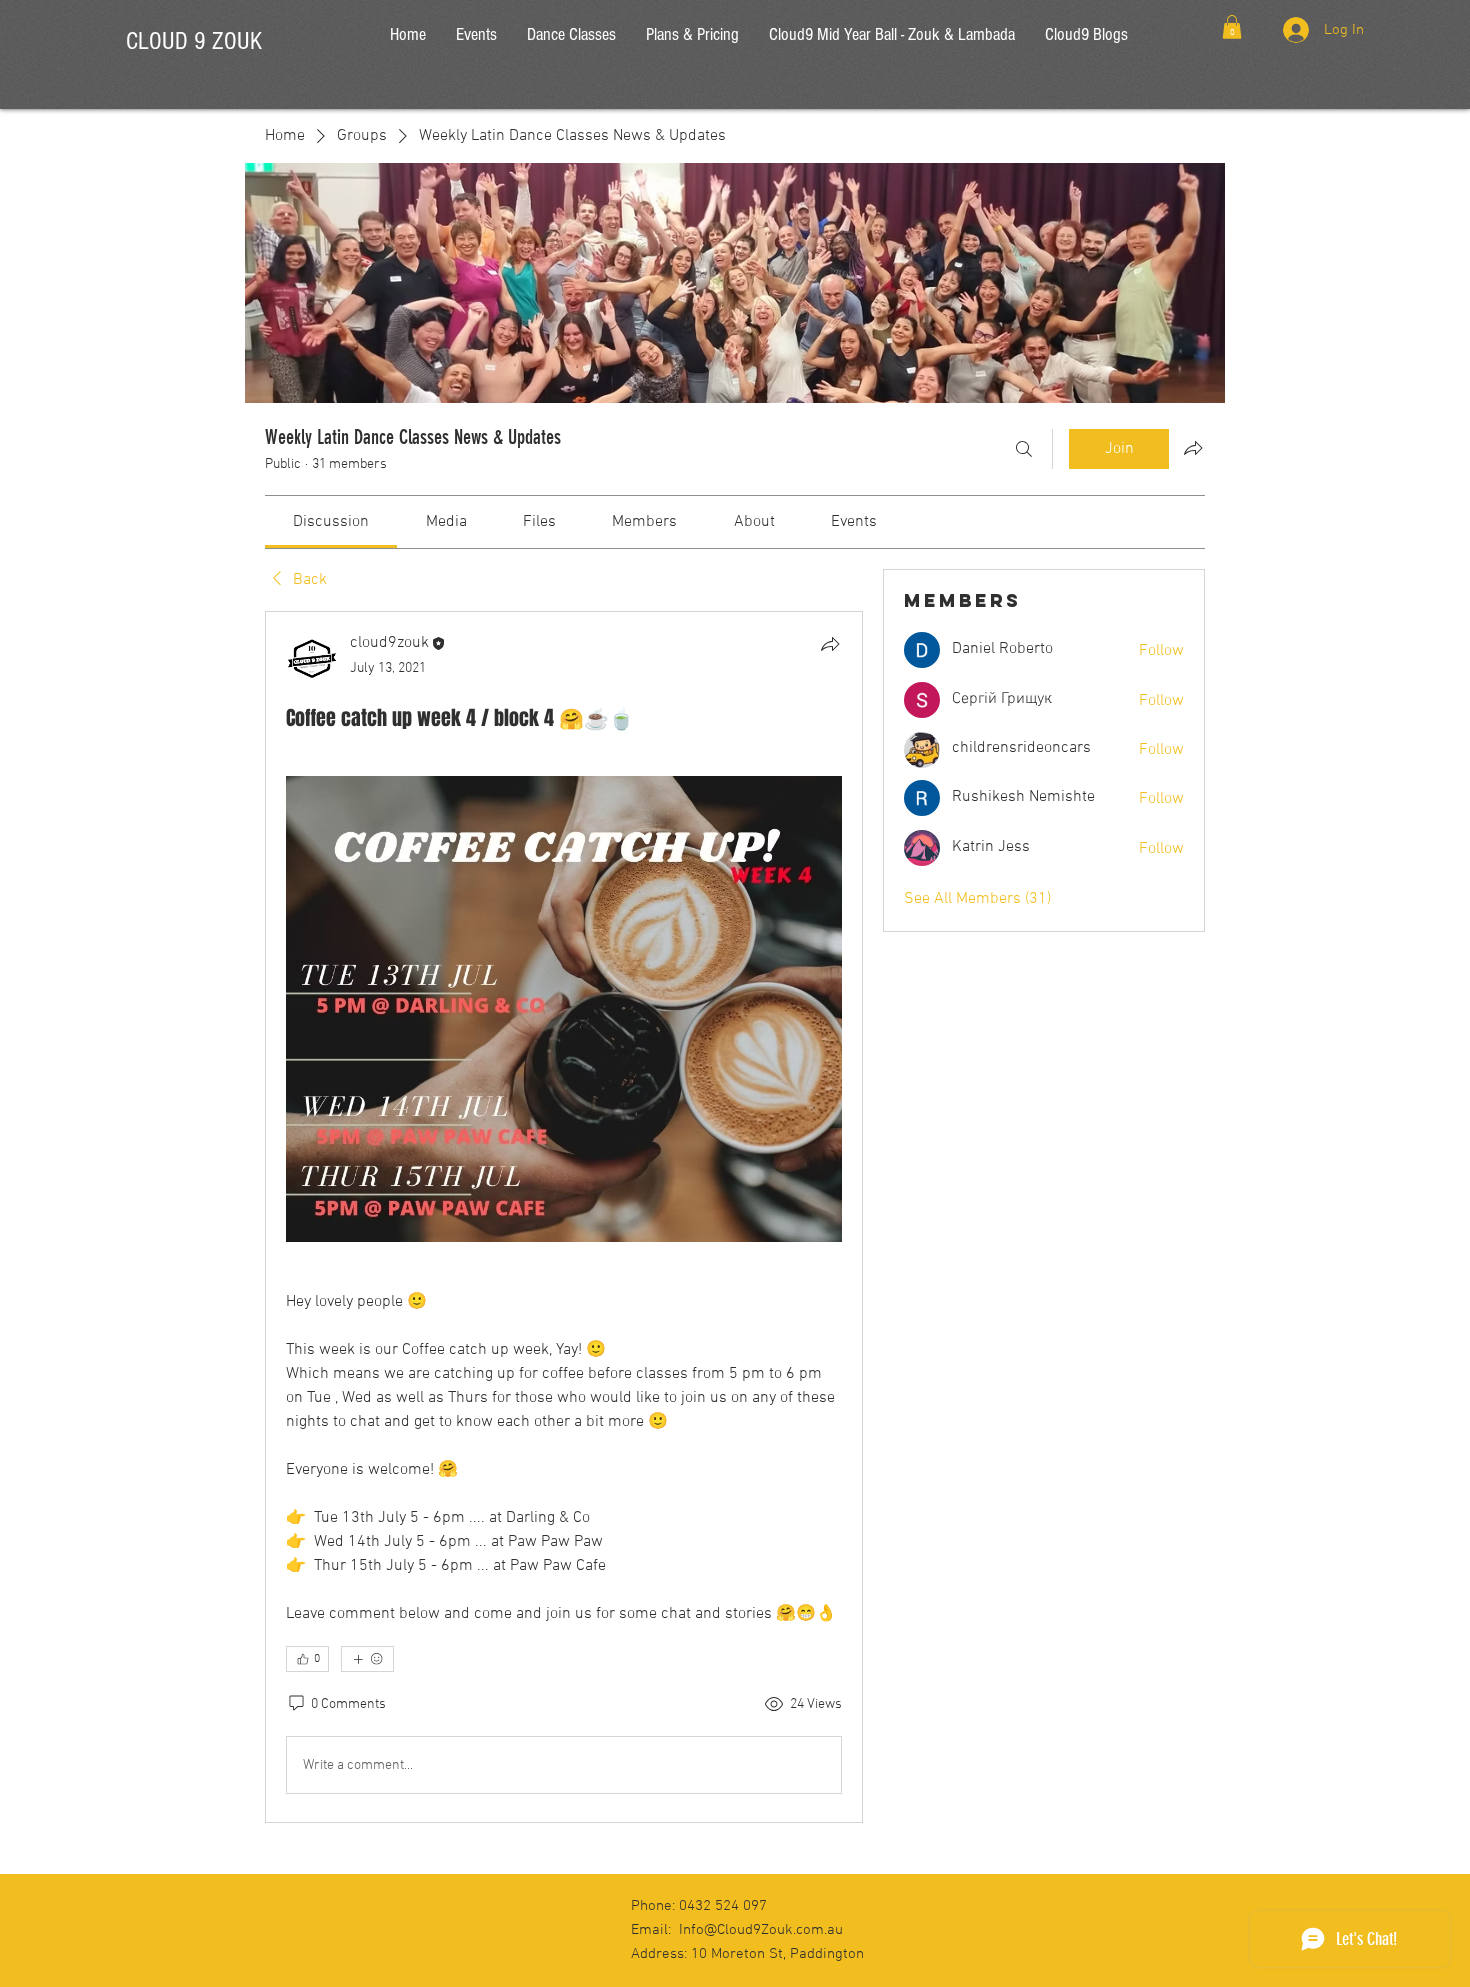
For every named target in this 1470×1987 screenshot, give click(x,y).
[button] (1232, 27)
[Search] (1024, 449)
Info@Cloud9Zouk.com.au (761, 1930)
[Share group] (1193, 448)
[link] (331, 522)
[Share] (830, 644)
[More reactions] (367, 1659)
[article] (564, 1217)
